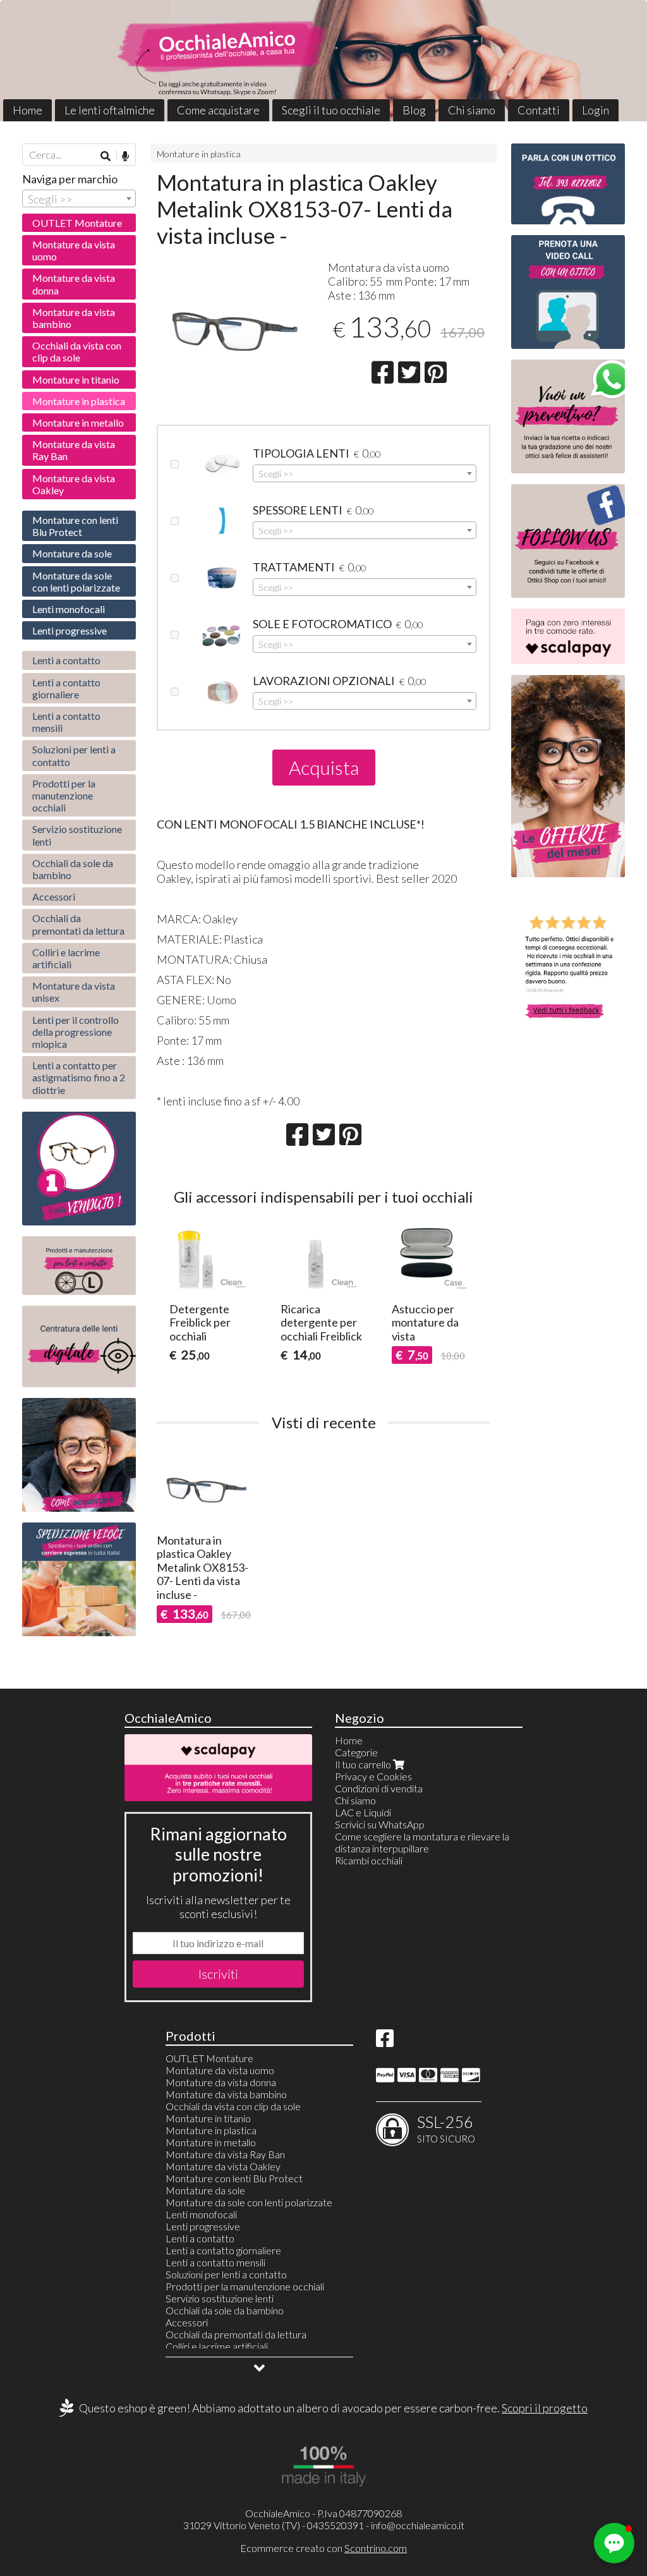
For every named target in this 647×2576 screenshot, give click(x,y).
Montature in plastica (199, 154)
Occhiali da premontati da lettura (78, 924)
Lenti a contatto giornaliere (66, 688)
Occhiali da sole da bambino (73, 869)
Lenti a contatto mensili (66, 722)
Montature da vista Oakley (74, 484)
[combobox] (365, 473)
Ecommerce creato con (323, 2548)
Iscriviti (218, 1974)
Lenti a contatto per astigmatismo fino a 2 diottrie (79, 1077)
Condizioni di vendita (379, 1788)
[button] (614, 2543)
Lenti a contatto (66, 660)
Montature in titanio (76, 380)
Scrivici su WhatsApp (380, 1824)
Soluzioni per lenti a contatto (74, 755)
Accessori (54, 896)
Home (27, 110)
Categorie (356, 1752)
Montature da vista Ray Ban (74, 450)
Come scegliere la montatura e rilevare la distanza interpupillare (422, 1842)
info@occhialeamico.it (418, 2525)
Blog (414, 110)
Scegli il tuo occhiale (331, 110)
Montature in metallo (78, 422)
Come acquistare (218, 110)
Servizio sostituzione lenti (77, 835)
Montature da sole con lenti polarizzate (76, 581)
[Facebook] (385, 2042)
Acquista (324, 767)
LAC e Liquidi (363, 1812)
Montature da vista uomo (74, 250)
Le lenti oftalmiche (110, 110)
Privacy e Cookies (373, 1776)
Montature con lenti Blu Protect (75, 526)
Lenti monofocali (69, 609)
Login (596, 110)
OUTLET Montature (77, 223)
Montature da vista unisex (74, 992)
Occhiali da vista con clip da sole (77, 351)
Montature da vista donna (74, 284)
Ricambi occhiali (369, 1860)
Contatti (539, 110)
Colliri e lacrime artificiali (66, 958)
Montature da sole (72, 553)
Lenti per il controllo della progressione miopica (76, 1032)
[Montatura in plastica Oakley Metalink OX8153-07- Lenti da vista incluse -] (238, 325)
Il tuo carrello (364, 1764)
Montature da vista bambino (74, 318)
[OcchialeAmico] (323, 61)
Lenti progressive (70, 630)
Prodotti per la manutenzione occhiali (64, 795)
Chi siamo (472, 110)
